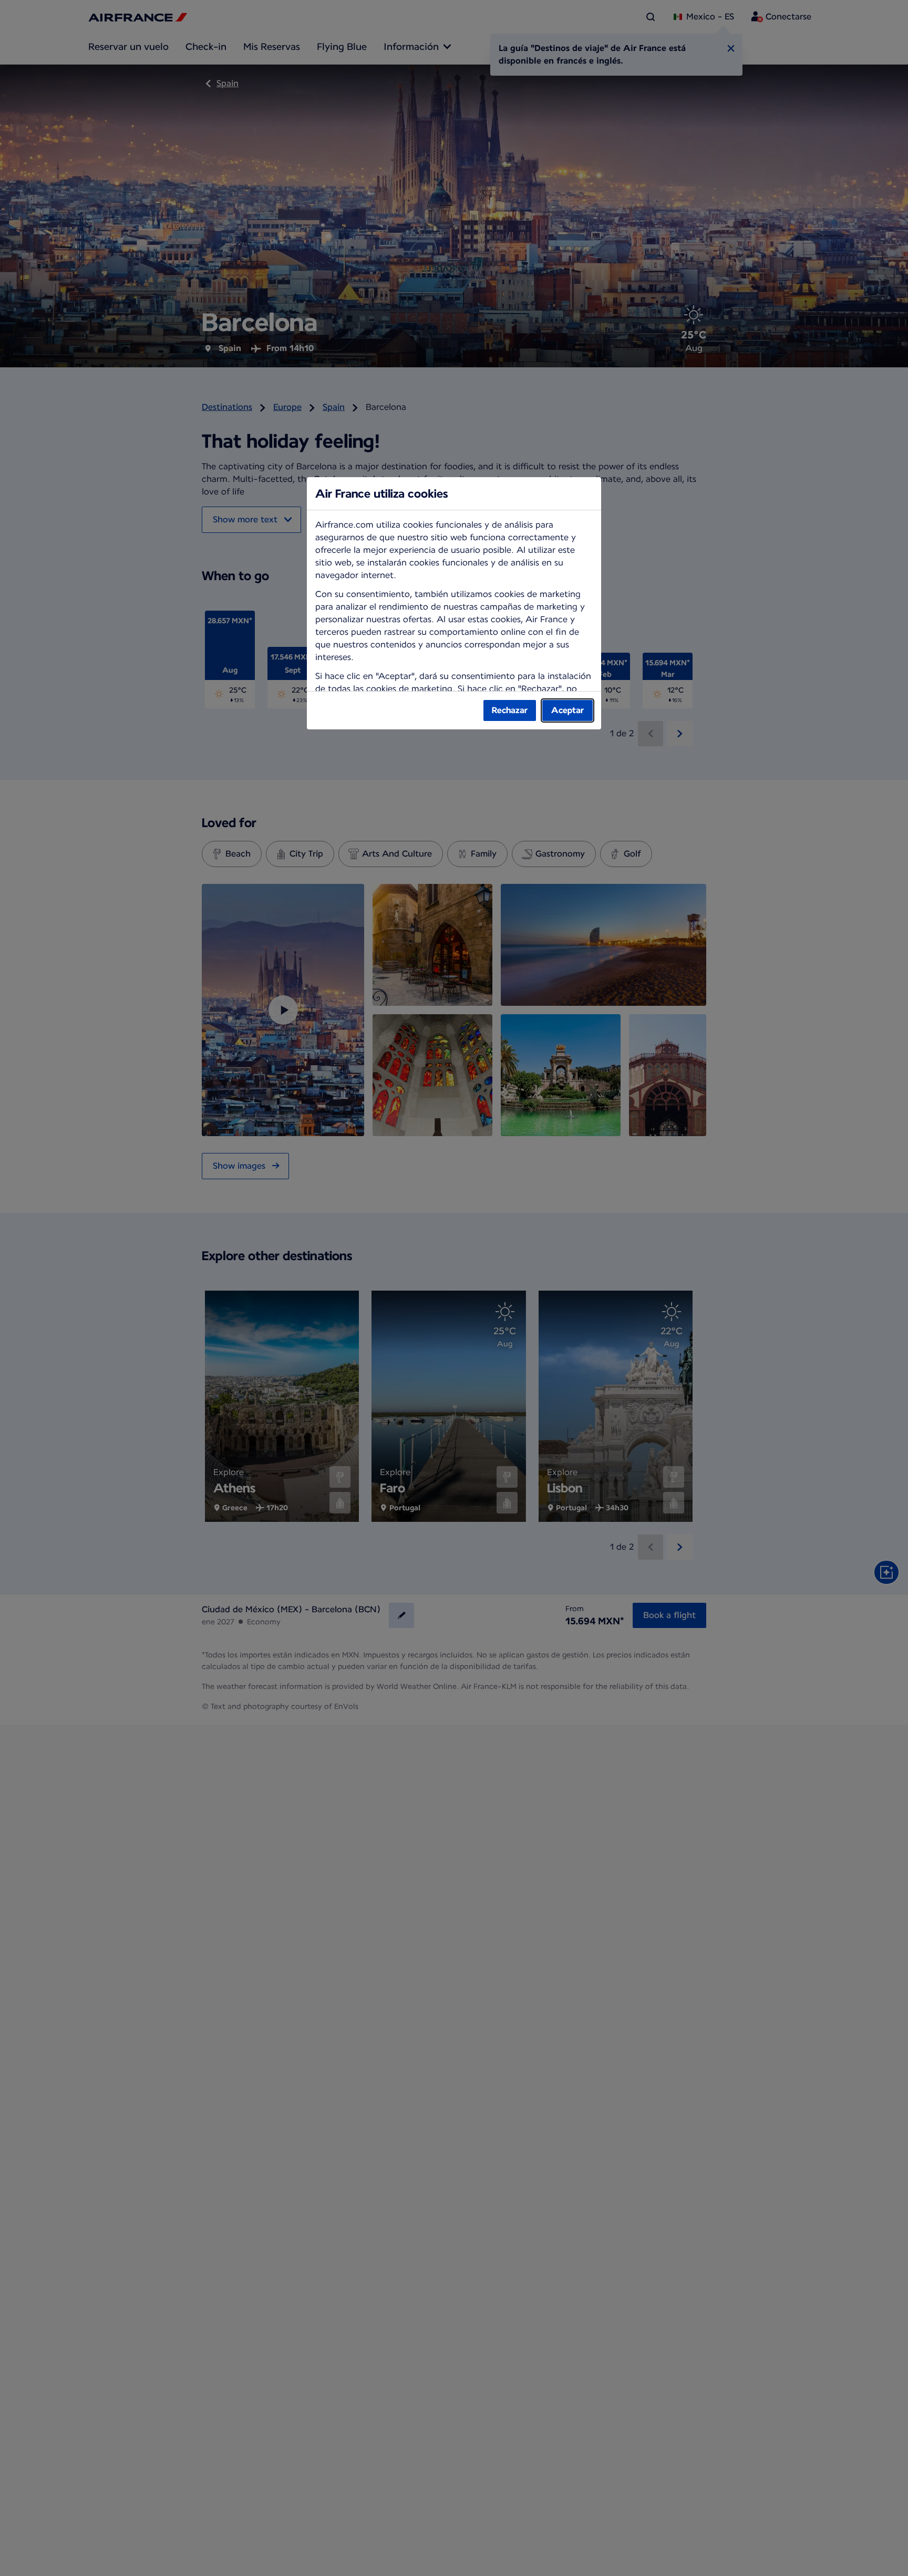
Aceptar (567, 710)
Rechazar (510, 710)
